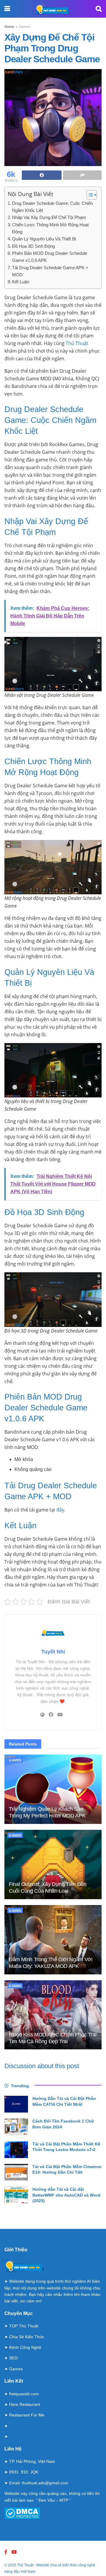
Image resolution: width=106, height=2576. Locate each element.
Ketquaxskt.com (24, 2394)
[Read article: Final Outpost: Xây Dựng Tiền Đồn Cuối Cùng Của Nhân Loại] (53, 1864)
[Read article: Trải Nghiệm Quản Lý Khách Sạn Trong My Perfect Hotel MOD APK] (53, 1789)
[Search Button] (99, 9)
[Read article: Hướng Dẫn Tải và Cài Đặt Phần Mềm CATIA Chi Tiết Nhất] (16, 2104)
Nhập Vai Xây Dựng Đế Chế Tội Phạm (49, 217)
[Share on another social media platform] (82, 175)
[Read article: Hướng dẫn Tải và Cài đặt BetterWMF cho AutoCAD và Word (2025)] (16, 2195)
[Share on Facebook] (42, 175)
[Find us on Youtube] (14, 2552)
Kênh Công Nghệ (25, 2347)
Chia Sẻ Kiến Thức (27, 2337)
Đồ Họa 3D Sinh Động (33, 246)
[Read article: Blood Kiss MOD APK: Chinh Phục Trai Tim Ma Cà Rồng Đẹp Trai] (53, 2015)
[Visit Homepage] (53, 9)
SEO (13, 2358)
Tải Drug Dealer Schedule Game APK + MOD (50, 271)
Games (25, 27)
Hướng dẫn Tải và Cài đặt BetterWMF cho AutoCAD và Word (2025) (66, 2195)
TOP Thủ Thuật (24, 2326)
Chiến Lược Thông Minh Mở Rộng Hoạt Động (50, 228)
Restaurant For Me (27, 2415)
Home (9, 27)
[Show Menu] (7, 9)
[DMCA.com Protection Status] (22, 2513)
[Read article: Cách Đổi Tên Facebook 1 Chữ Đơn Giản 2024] (16, 2127)
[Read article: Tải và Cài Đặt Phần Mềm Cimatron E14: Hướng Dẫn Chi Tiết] (16, 2172)
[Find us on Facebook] (6, 2552)
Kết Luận (21, 282)
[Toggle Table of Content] (89, 195)
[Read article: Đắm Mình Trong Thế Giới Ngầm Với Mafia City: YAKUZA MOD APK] (53, 1940)
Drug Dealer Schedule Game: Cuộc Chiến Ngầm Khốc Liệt (52, 207)
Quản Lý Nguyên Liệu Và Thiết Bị (44, 239)
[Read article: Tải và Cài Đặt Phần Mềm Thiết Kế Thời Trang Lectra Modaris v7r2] (16, 2150)
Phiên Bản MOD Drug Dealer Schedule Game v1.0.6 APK (50, 257)
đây (60, 1510)
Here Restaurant (25, 2404)
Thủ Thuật (77, 343)
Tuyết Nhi (53, 1652)
